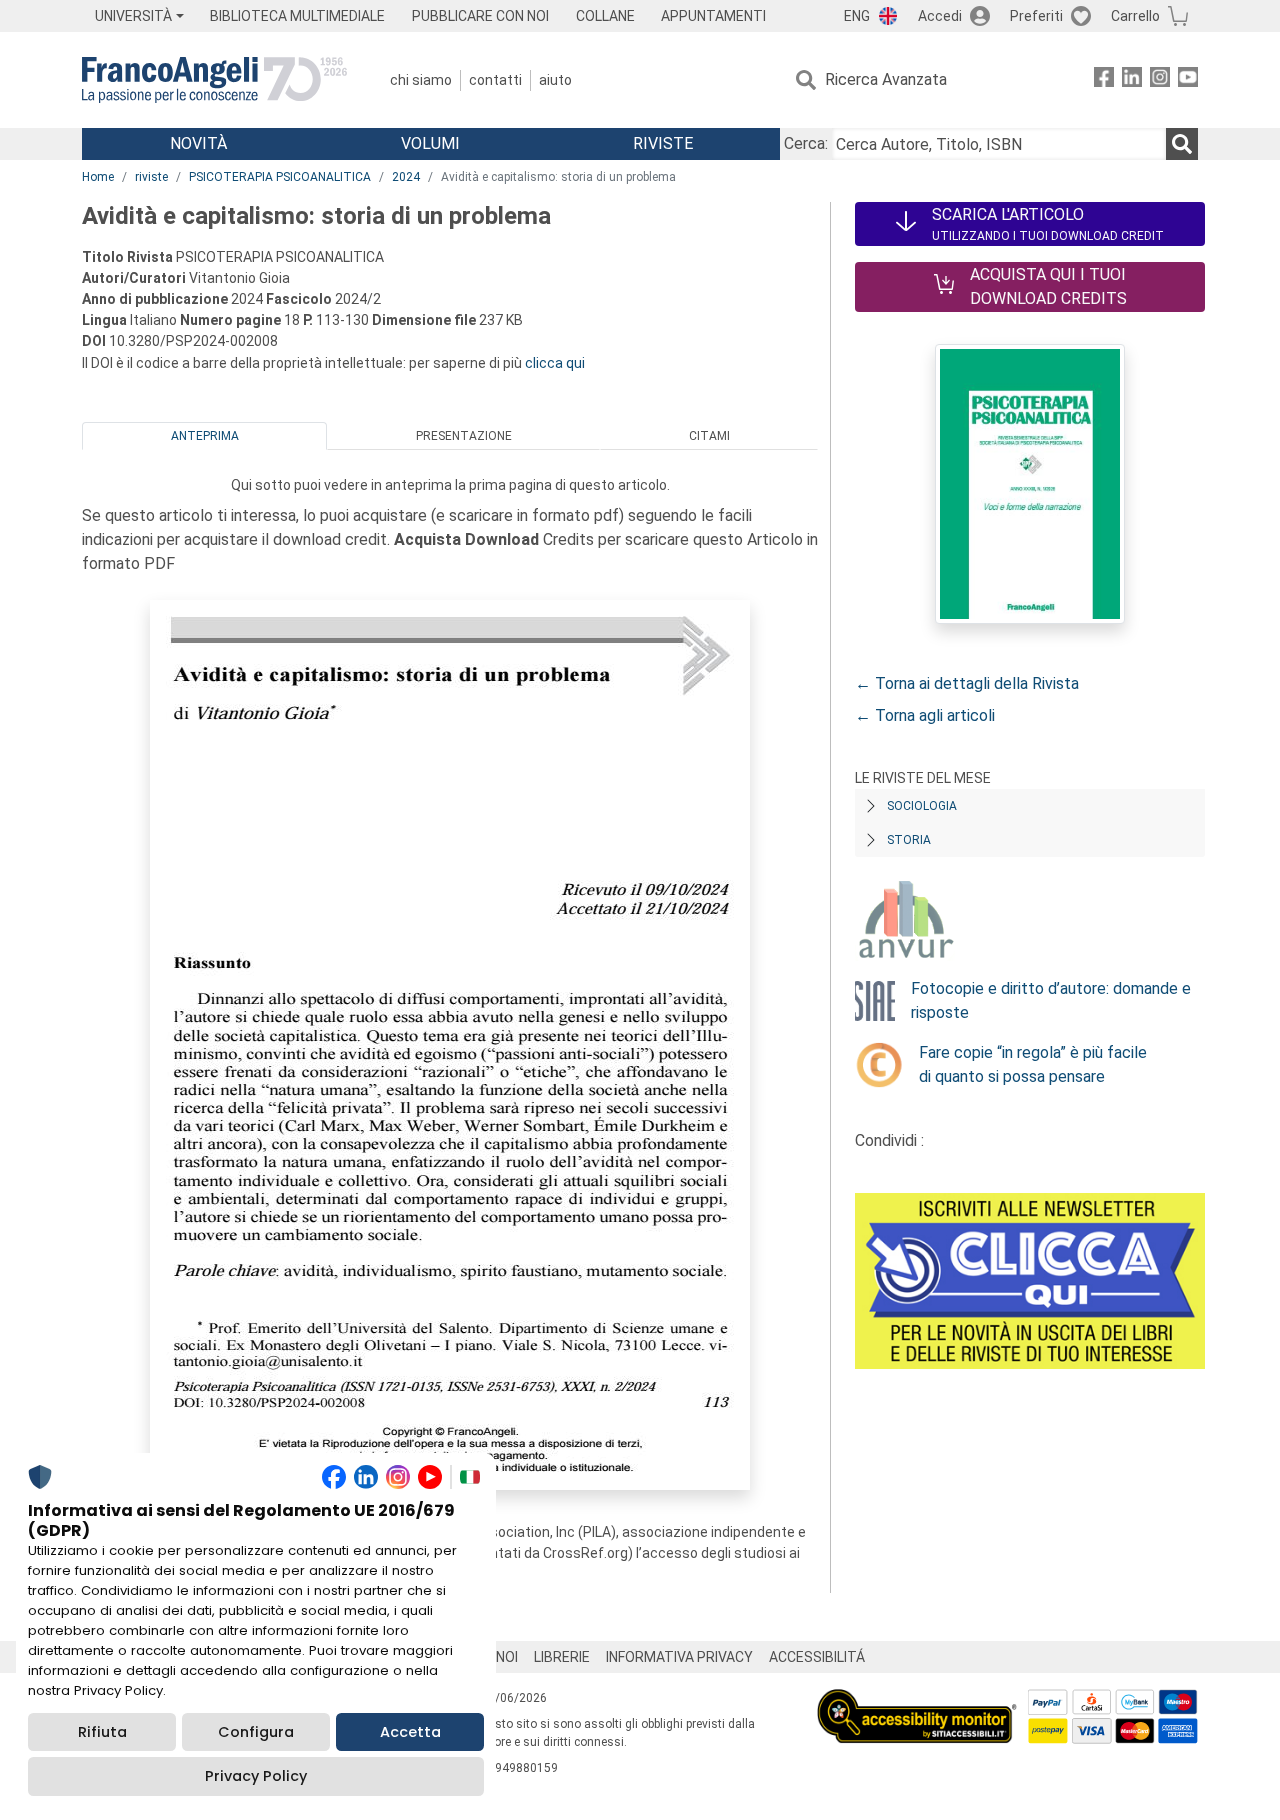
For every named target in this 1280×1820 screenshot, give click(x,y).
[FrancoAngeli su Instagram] (1160, 80)
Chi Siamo (421, 80)
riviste (151, 177)
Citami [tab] (709, 436)
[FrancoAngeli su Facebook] (1104, 80)
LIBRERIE (562, 1657)
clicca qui (555, 363)
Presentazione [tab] (464, 436)
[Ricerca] (1182, 144)
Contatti (495, 80)
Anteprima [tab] (205, 436)
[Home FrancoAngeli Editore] (214, 80)
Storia (909, 840)
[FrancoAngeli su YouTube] (1188, 80)
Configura (256, 1732)
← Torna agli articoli (925, 715)
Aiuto (555, 80)
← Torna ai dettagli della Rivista (967, 683)
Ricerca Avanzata (886, 79)
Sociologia (922, 806)
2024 (406, 177)
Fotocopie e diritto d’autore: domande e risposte (1051, 1000)
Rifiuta (102, 1732)
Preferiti (1036, 16)
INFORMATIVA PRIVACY (679, 1657)
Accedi (940, 16)
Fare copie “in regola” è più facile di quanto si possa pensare (1033, 1064)
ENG (857, 16)
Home (98, 177)
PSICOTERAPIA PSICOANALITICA (280, 177)
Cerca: (806, 143)
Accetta (410, 1732)
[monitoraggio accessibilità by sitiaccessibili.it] (917, 1700)
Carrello (1135, 16)
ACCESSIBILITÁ (817, 1657)
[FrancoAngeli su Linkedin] (1132, 80)
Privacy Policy (256, 1776)
